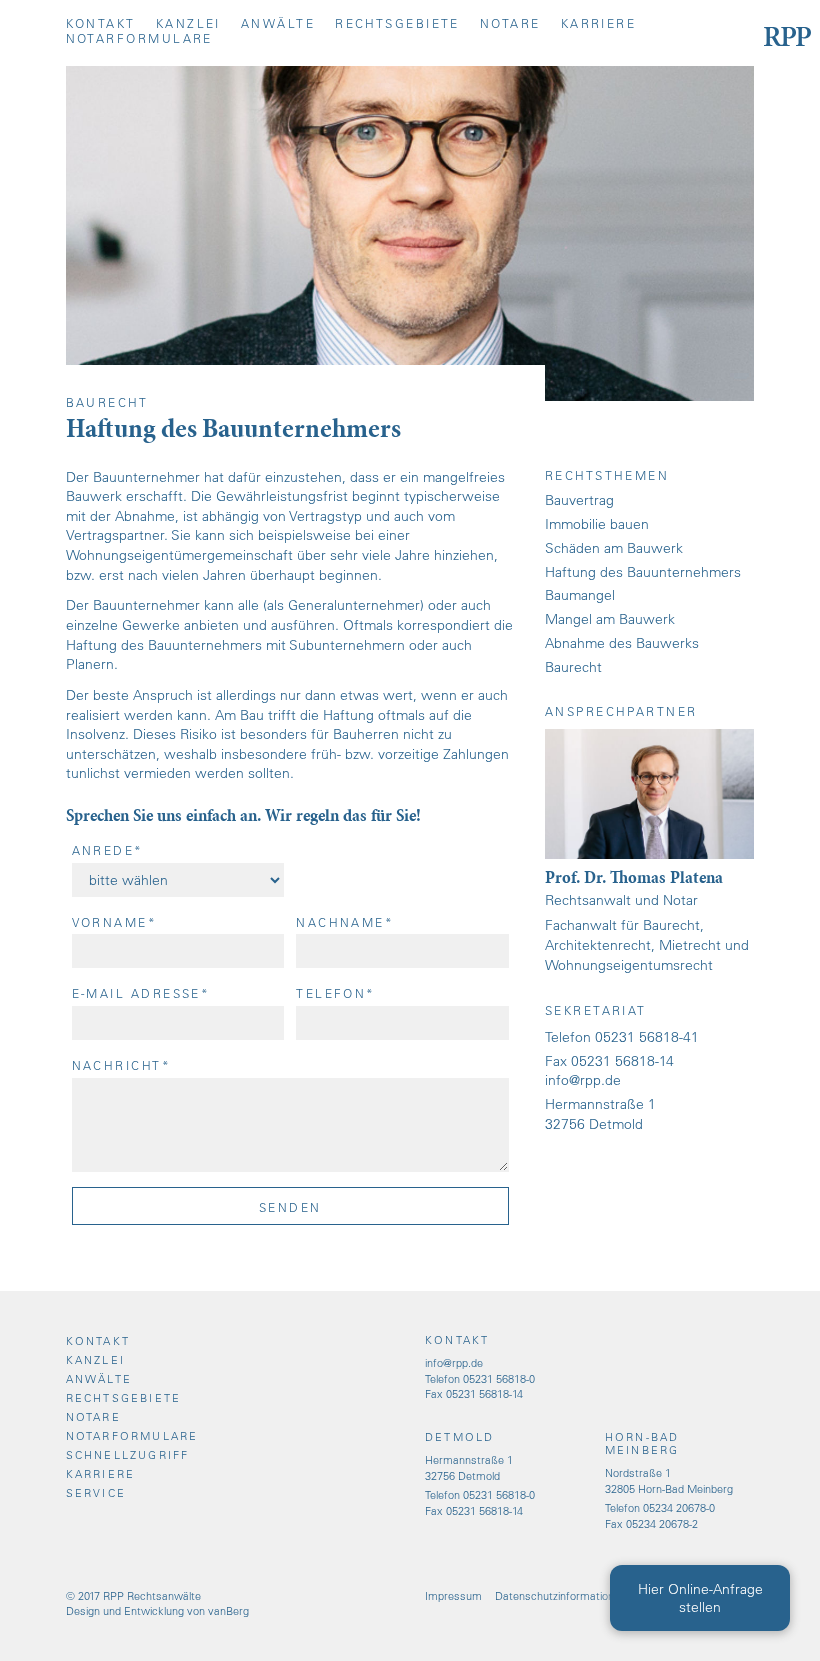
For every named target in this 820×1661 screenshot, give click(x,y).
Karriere (599, 23)
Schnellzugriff (128, 1454)
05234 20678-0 (679, 1507)
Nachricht (122, 1065)
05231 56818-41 (647, 1037)
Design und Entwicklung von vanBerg (157, 1610)
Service (96, 1492)
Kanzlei (188, 23)
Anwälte (278, 23)
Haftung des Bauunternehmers (643, 572)
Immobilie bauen (597, 524)
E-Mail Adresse (141, 993)
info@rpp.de (583, 1080)
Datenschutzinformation (554, 1595)
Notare (510, 23)
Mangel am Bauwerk (610, 619)
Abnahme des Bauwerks (622, 643)
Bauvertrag (579, 500)
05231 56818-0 (499, 1378)
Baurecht (573, 667)
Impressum (453, 1595)
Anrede (108, 850)
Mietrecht (690, 945)
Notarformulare (139, 38)
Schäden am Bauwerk (614, 548)
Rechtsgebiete (397, 23)
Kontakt (101, 23)
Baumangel (580, 595)
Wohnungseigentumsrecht (629, 965)
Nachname (345, 922)
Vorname (115, 922)
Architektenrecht (598, 945)
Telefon (336, 993)
